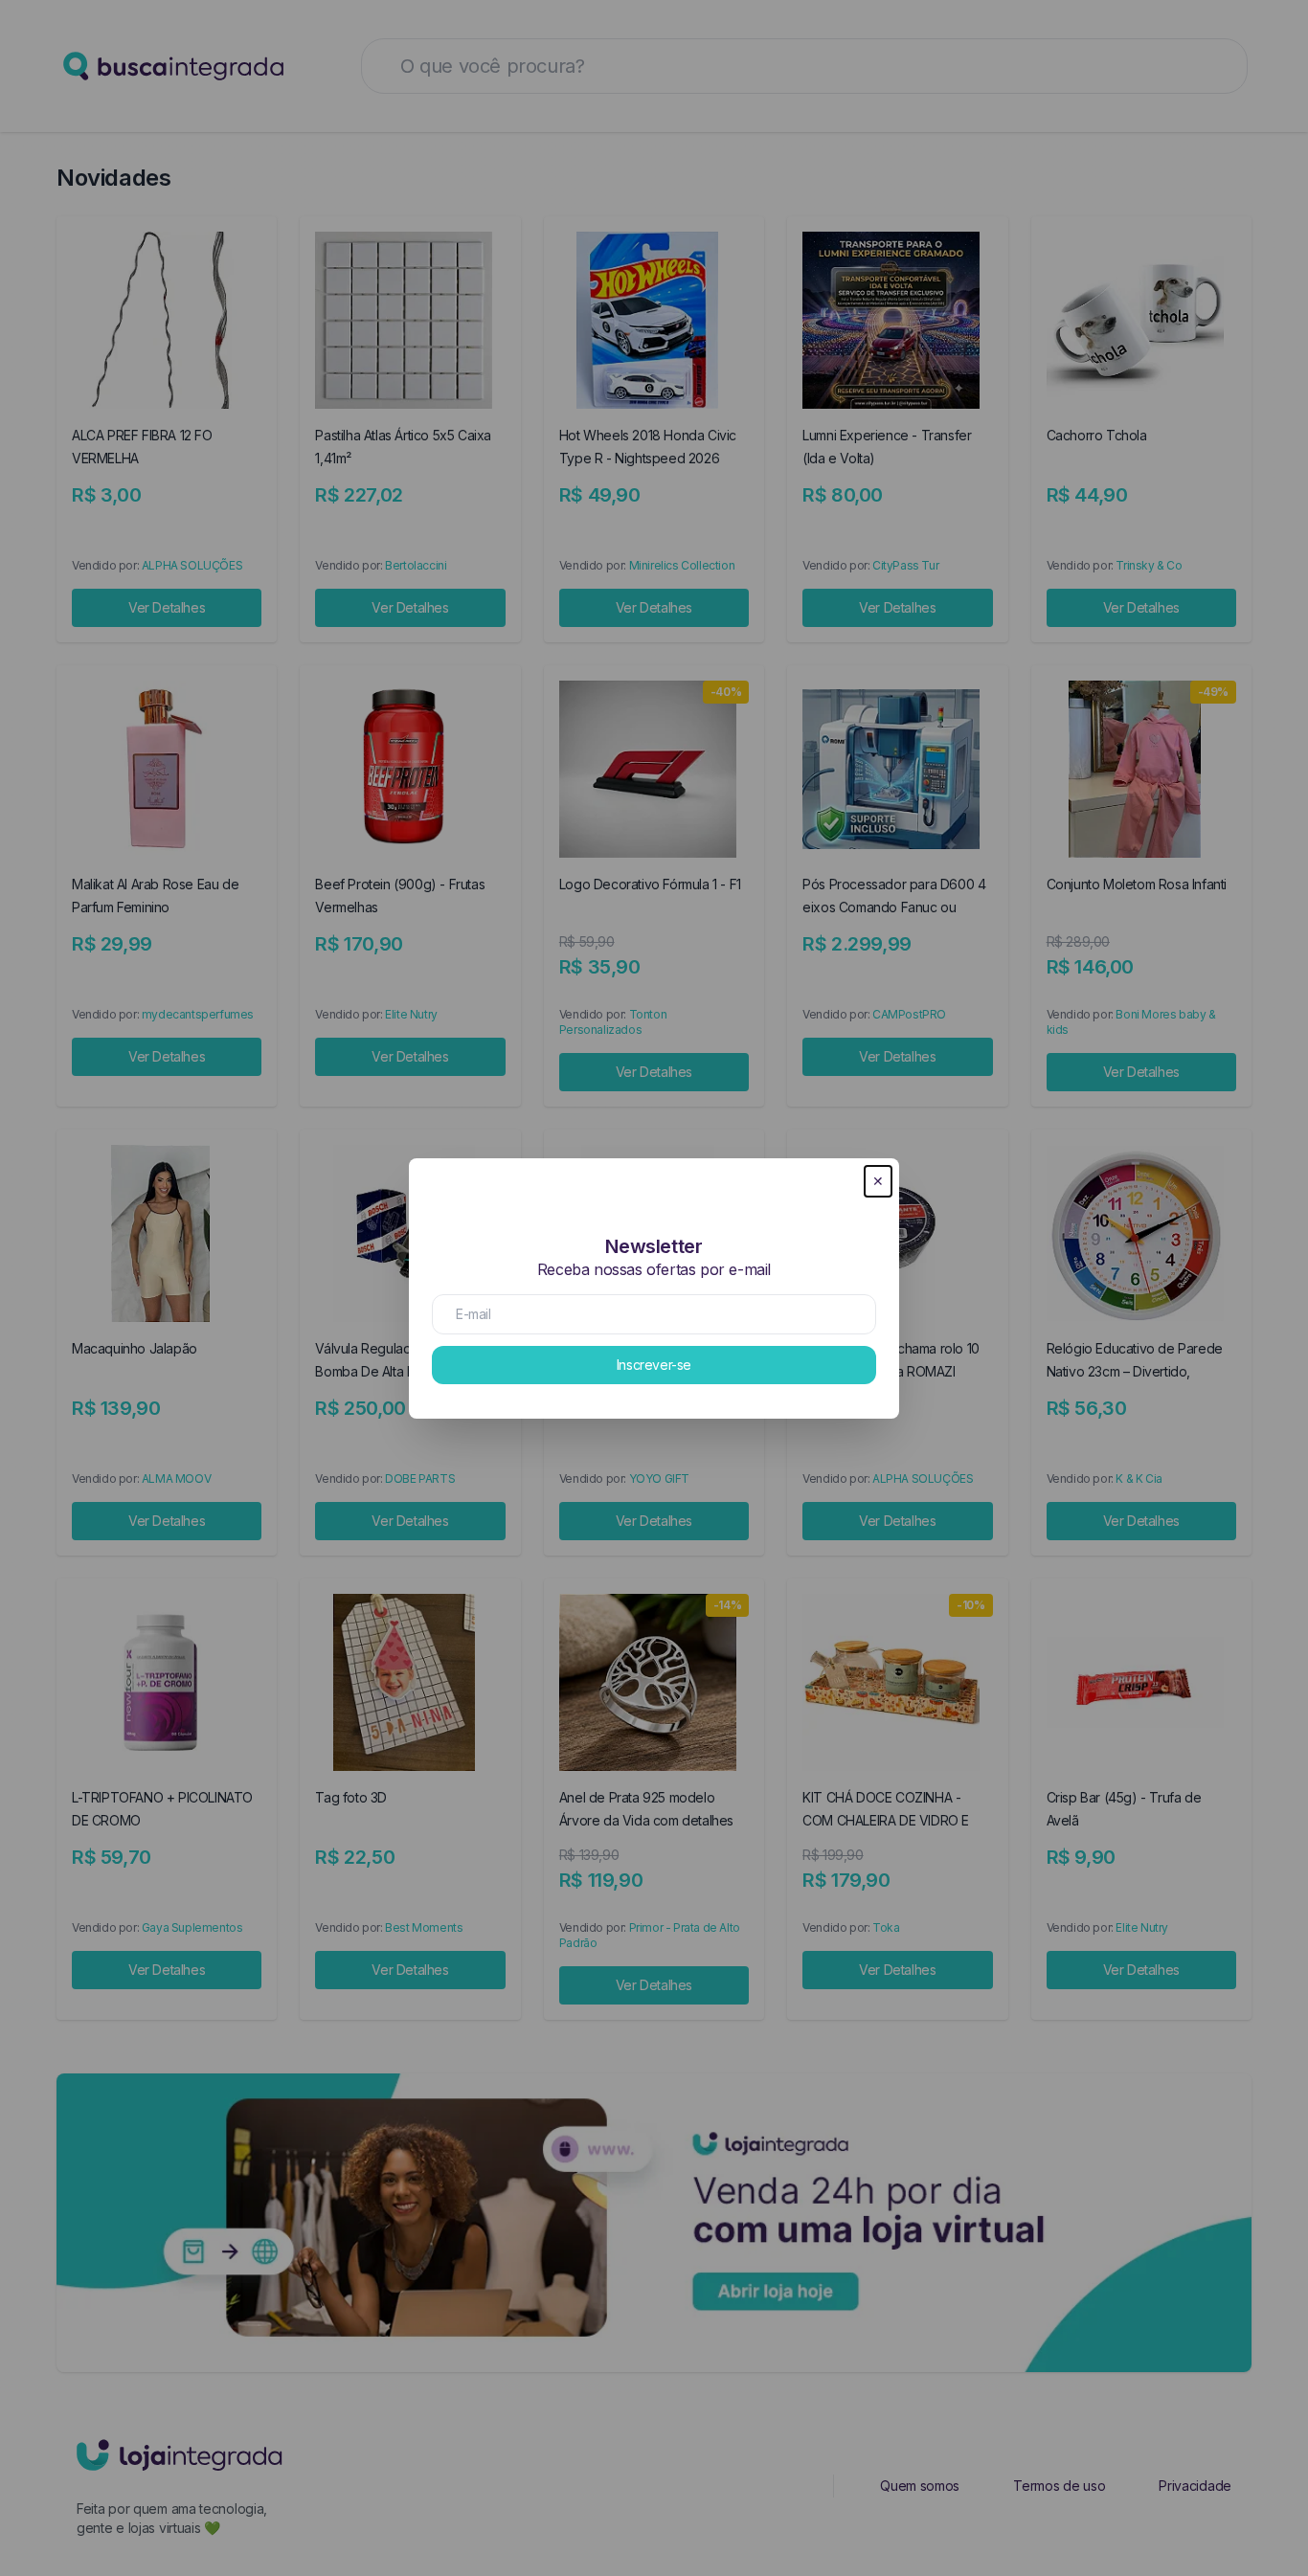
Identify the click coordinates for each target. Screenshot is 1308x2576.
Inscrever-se (654, 1365)
